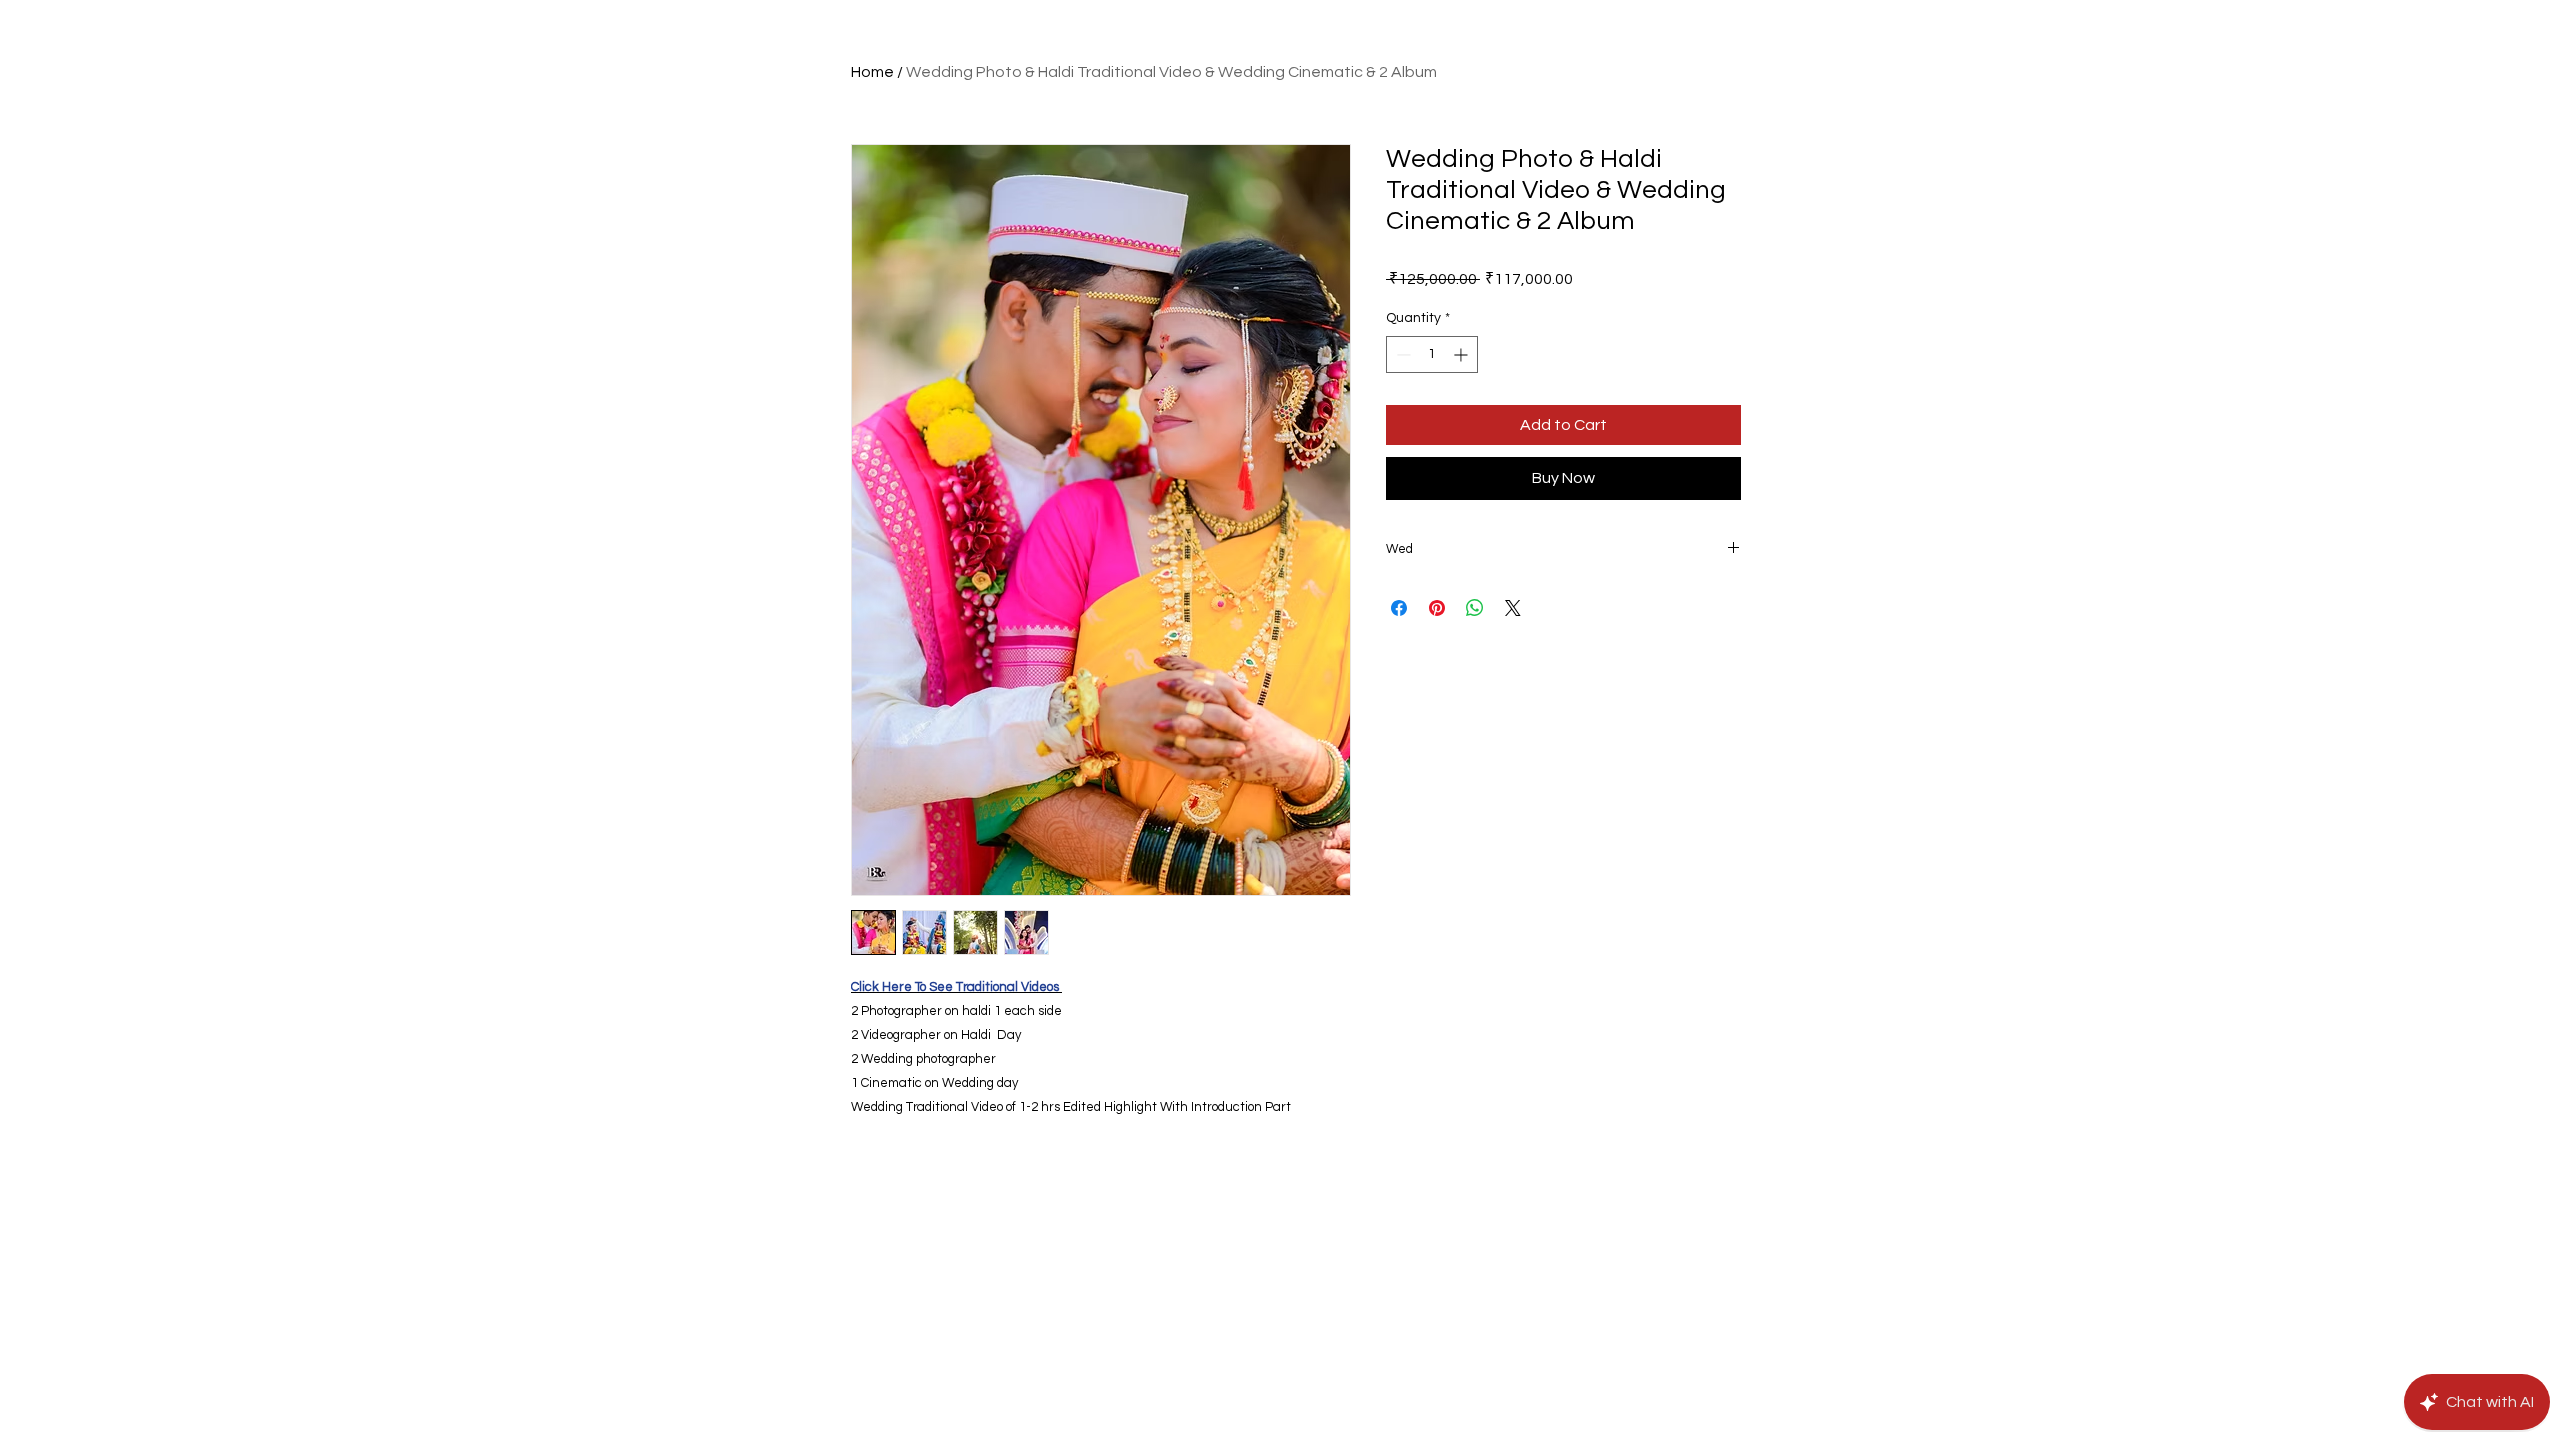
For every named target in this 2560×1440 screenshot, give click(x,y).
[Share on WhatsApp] (1475, 608)
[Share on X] (1513, 608)
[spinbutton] (1432, 354)
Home (872, 72)
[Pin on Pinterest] (1437, 608)
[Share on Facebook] (1399, 608)
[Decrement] (1401, 354)
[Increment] (1462, 354)
